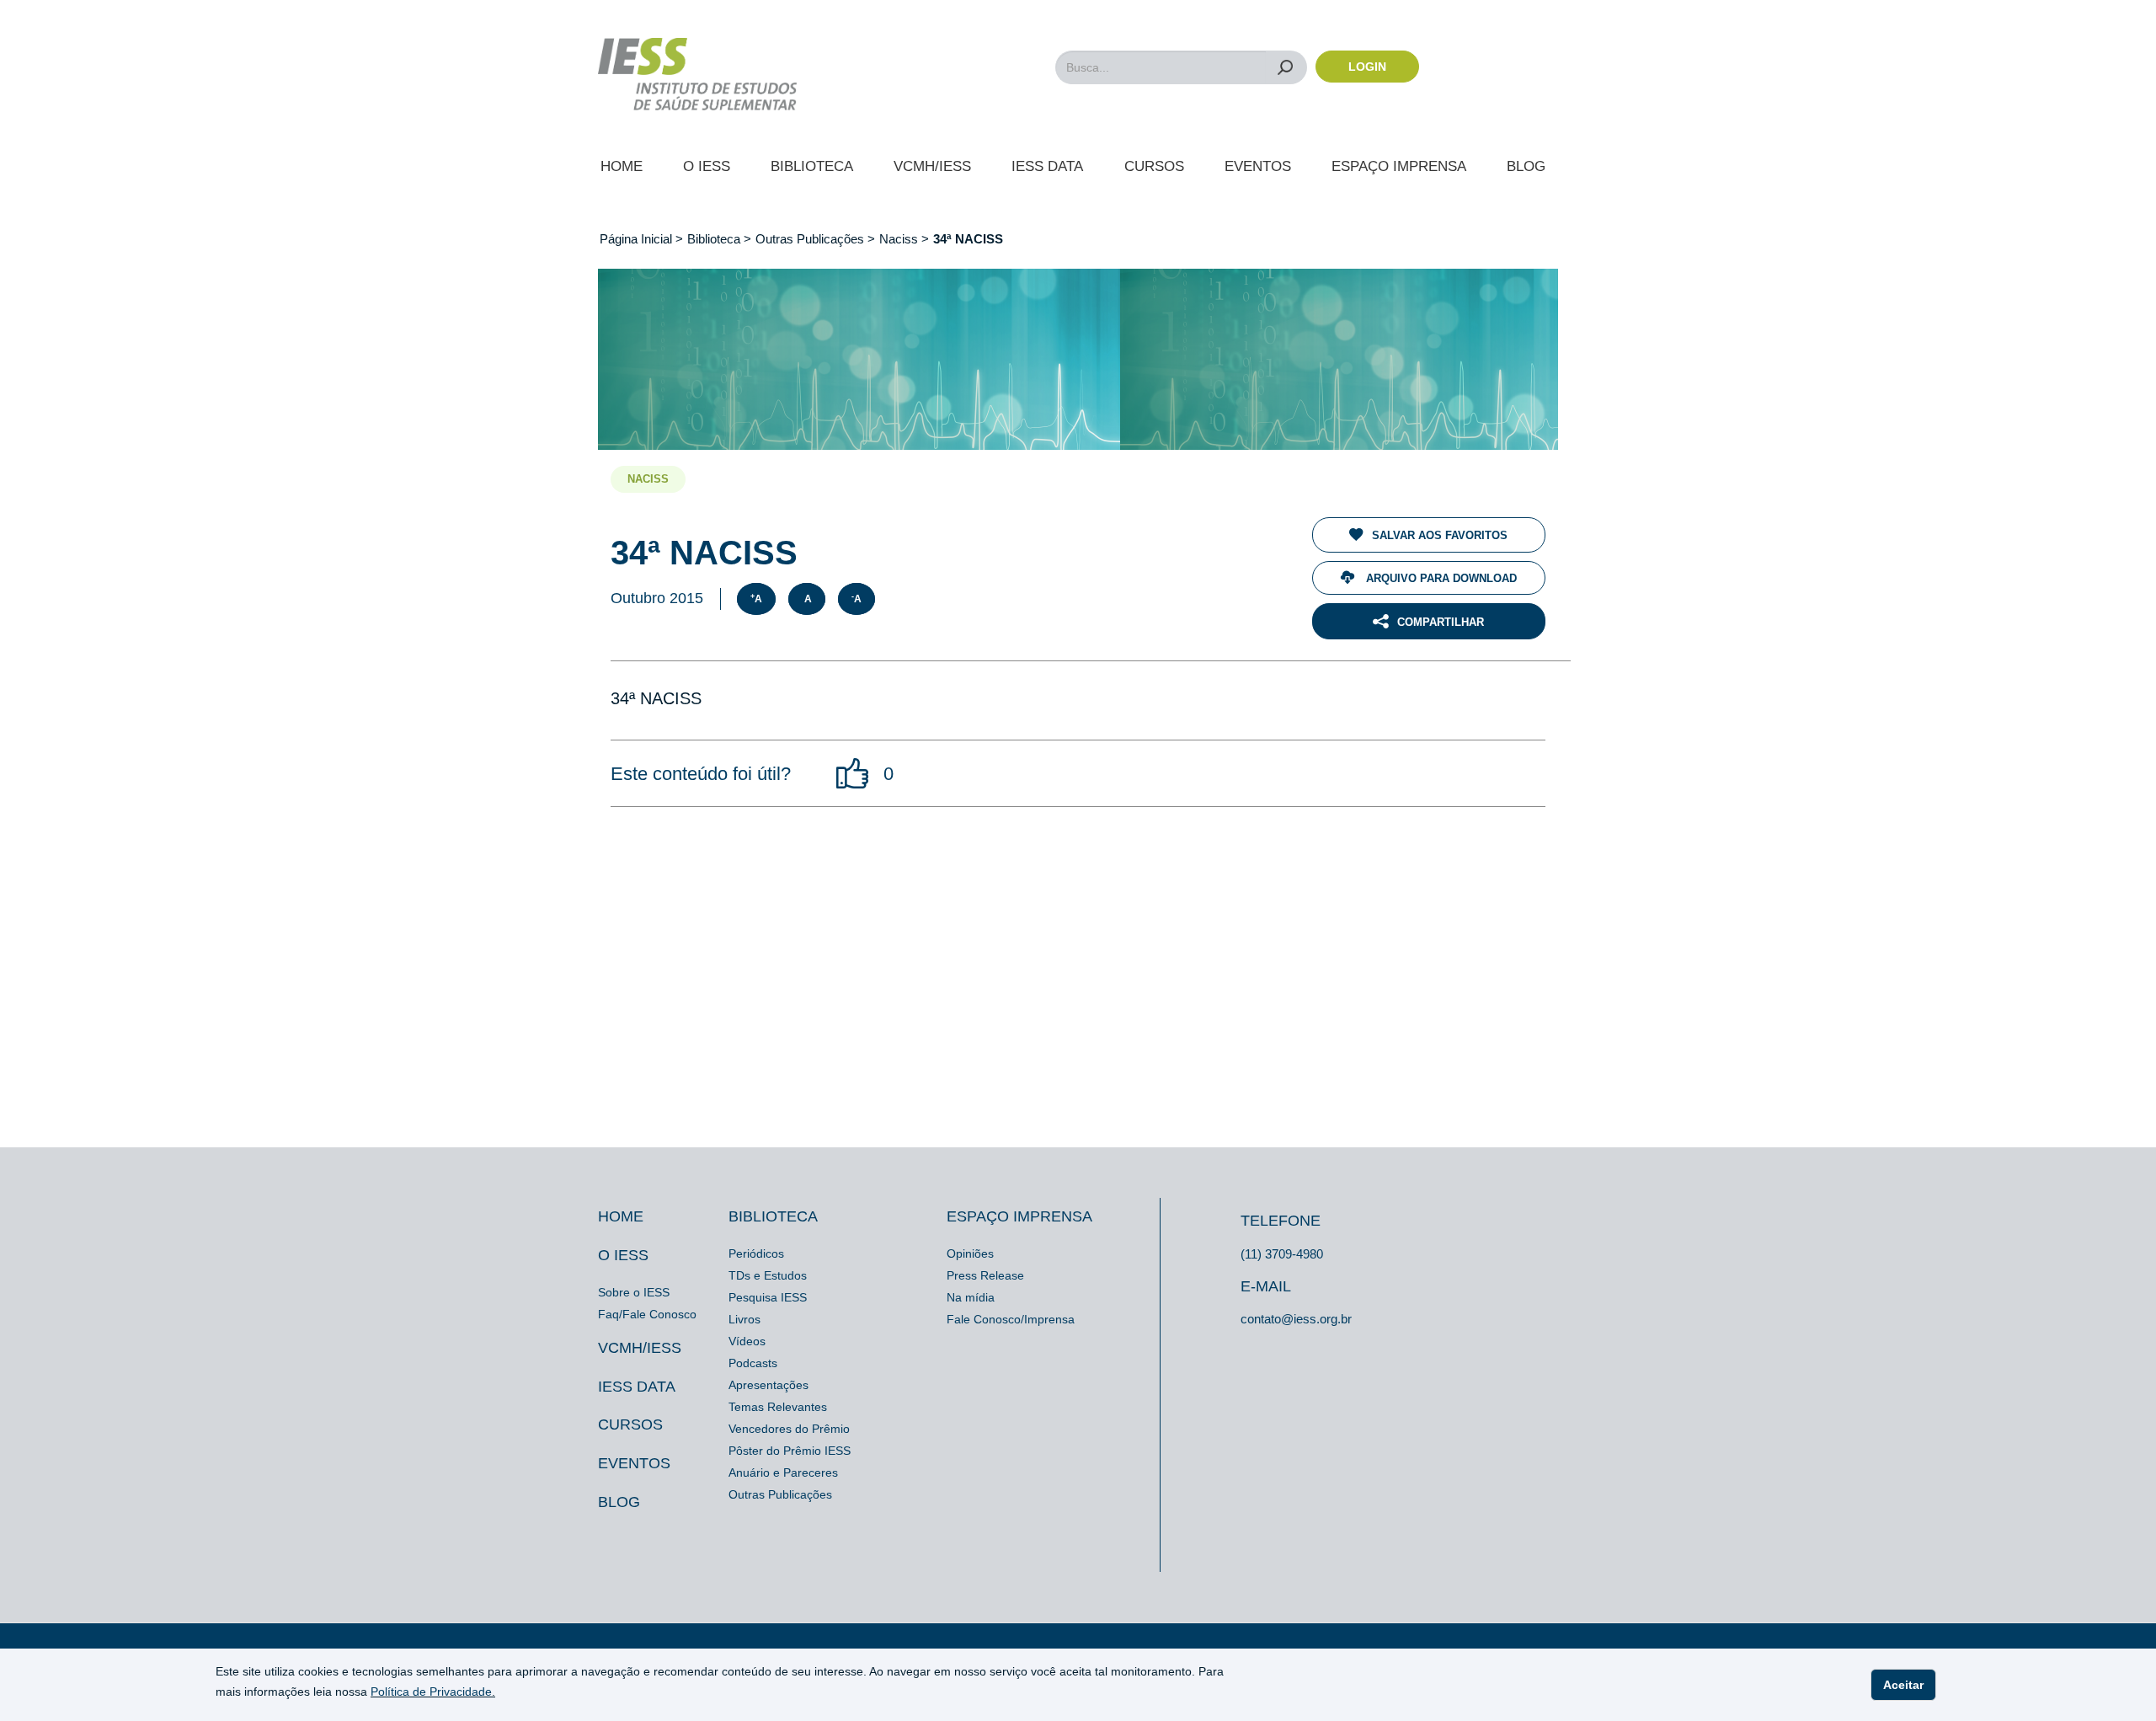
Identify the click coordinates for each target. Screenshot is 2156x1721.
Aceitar (1903, 1685)
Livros (744, 1319)
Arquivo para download (1440, 578)
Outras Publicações (810, 239)
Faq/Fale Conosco (647, 1314)
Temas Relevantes (778, 1407)
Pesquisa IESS (768, 1297)
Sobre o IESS (634, 1292)
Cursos (1154, 166)
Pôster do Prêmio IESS (790, 1451)
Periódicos (756, 1253)
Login (1367, 67)
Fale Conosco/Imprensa (1011, 1319)
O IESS (707, 166)
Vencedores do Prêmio (789, 1429)
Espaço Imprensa (1399, 166)
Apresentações (768, 1385)
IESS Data (1047, 166)
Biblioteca (812, 166)
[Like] (853, 773)
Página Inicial (638, 239)
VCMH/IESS (932, 166)
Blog (1526, 166)
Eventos (1258, 166)
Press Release (985, 1275)
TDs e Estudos (768, 1275)
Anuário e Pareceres (783, 1472)
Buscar (1286, 67)
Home (622, 166)
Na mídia (971, 1297)
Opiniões (970, 1253)
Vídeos (747, 1341)
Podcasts (753, 1363)
